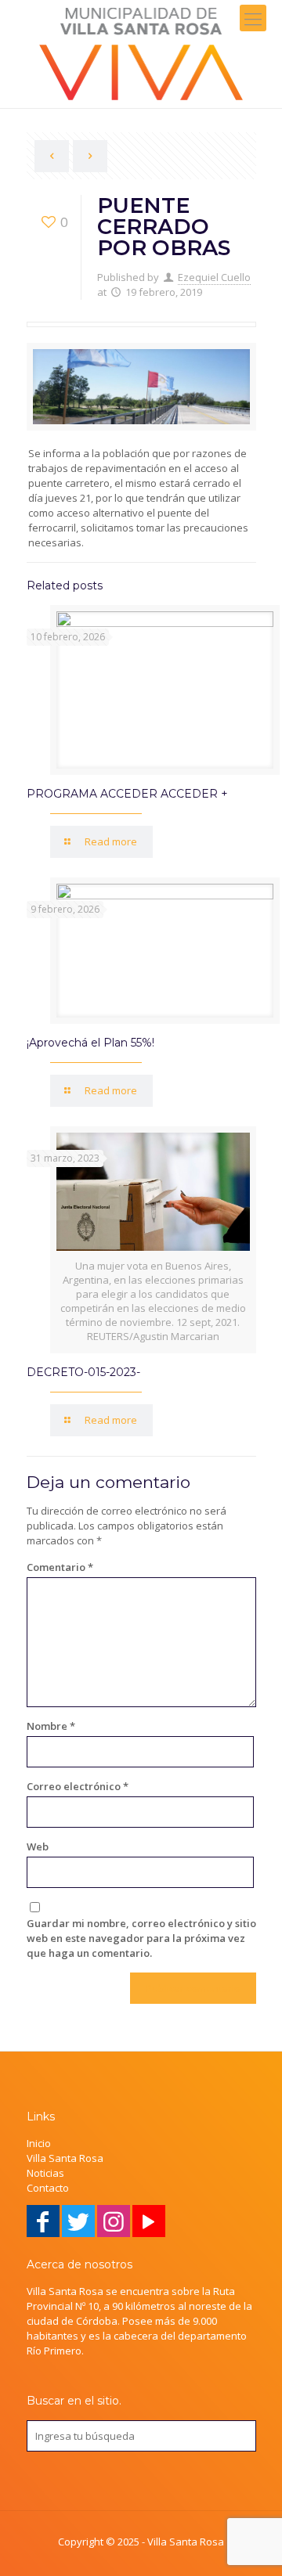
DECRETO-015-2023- (83, 1372)
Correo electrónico (78, 1786)
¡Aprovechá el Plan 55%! (90, 1043)
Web (38, 1846)
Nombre (51, 1726)
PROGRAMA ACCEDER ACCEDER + (127, 794)
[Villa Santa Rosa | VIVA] (141, 54)
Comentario (60, 1567)
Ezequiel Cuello (214, 277)
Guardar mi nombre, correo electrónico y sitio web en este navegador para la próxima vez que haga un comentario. (141, 1938)
